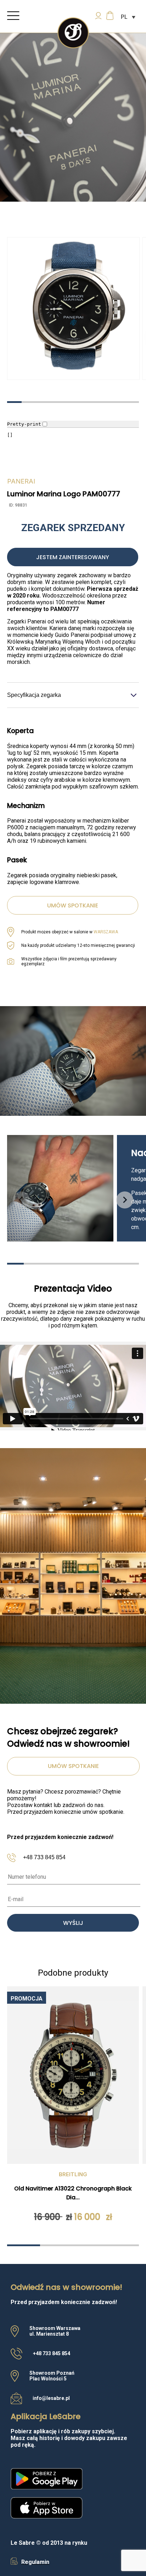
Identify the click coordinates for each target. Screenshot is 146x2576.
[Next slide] (125, 1200)
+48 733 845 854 (44, 1857)
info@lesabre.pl (51, 2398)
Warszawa (106, 932)
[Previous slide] (21, 1200)
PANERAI (21, 481)
